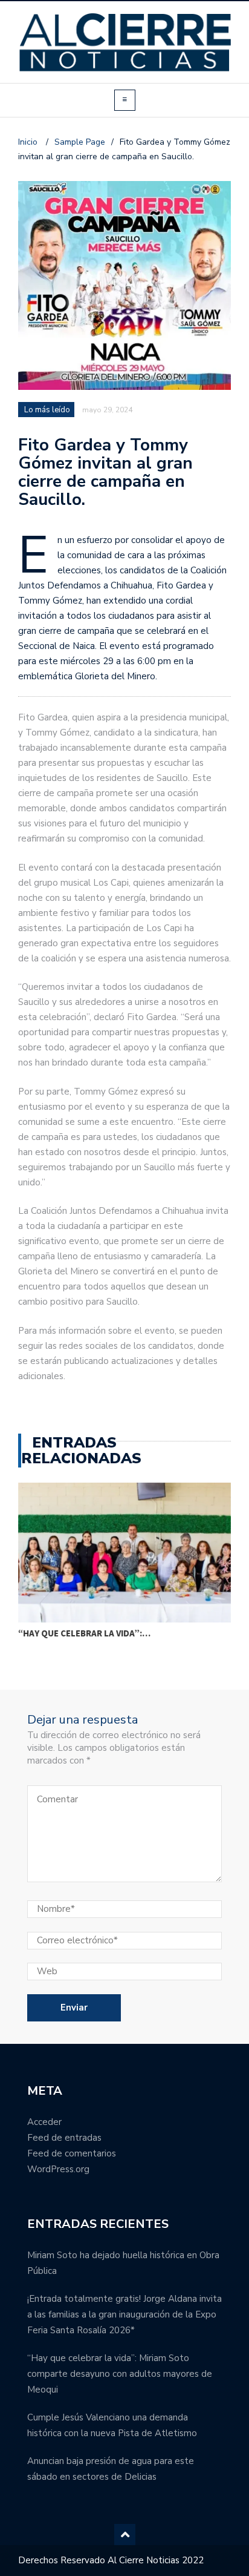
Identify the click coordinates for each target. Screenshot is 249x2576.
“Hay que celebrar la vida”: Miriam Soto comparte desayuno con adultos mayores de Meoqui (120, 2374)
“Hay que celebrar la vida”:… (84, 1633)
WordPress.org (58, 2169)
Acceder (44, 2122)
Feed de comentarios (72, 2153)
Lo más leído (47, 410)
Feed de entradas (64, 2138)
